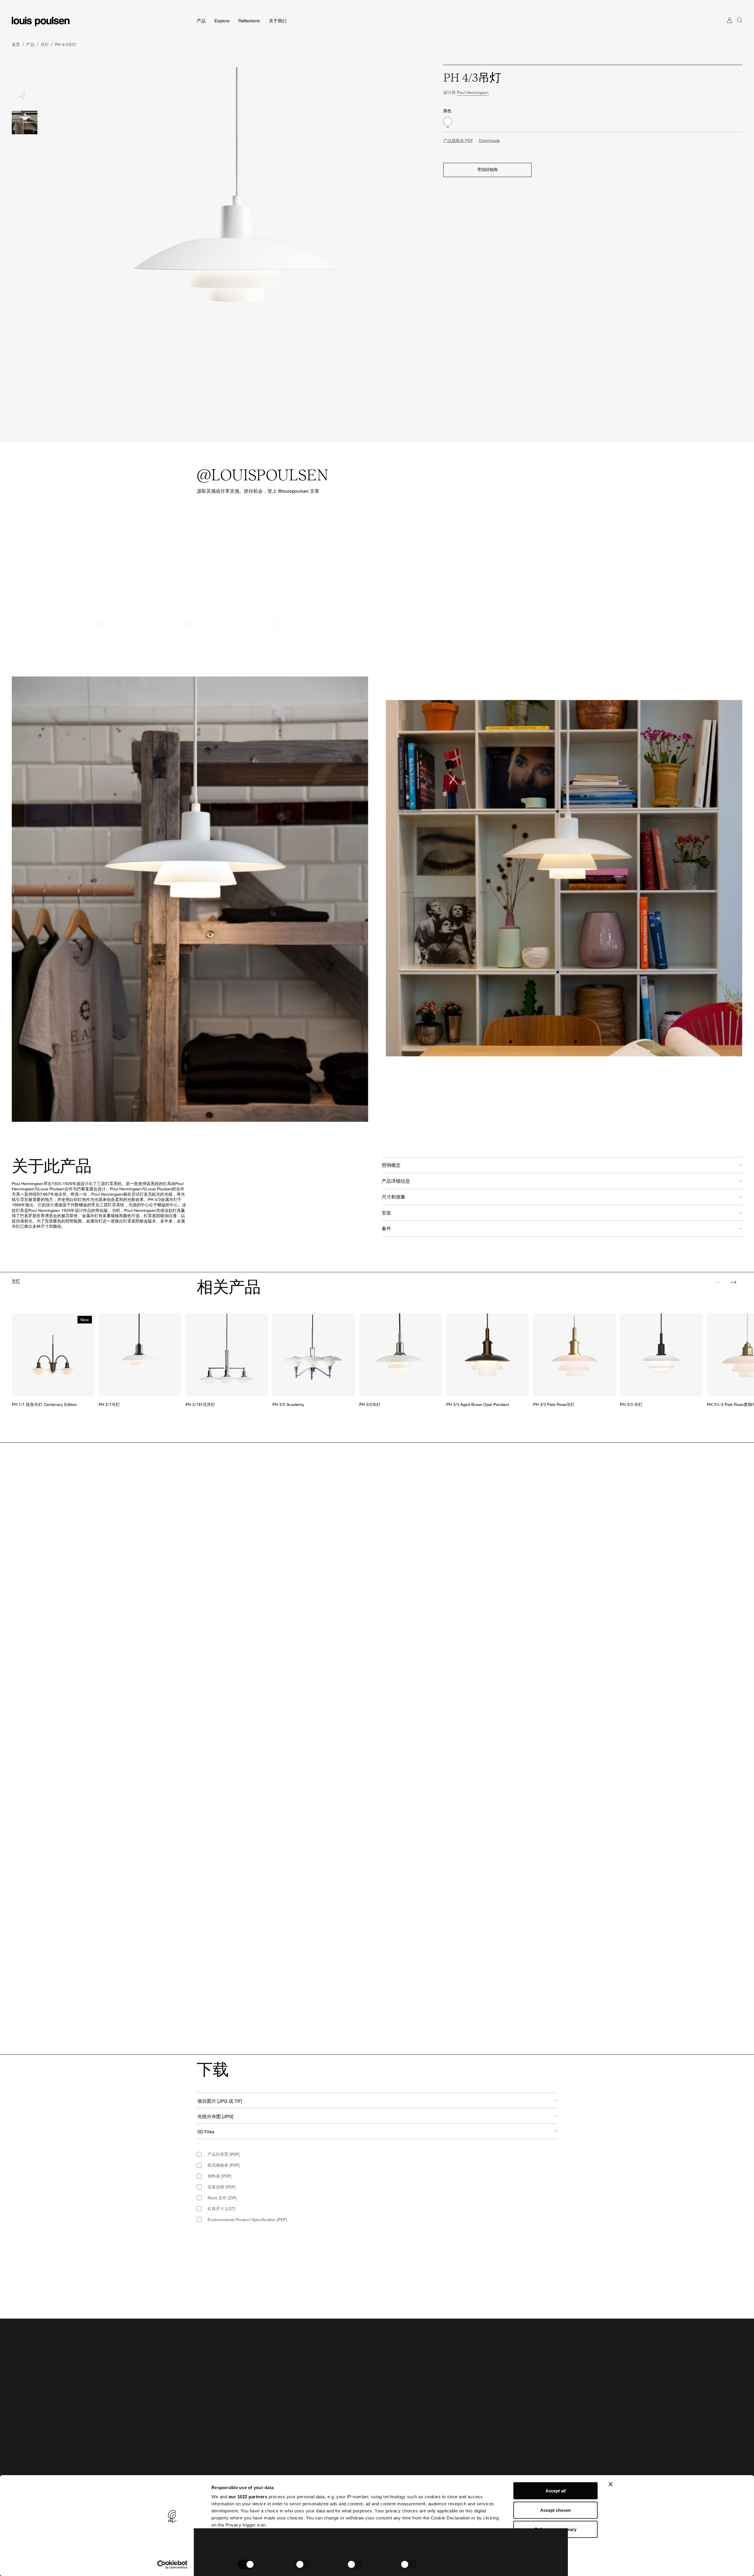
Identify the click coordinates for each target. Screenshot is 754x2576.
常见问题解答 (209, 2458)
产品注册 (205, 2467)
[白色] (448, 121)
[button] (64, 573)
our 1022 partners (248, 2497)
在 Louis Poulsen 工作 (402, 2458)
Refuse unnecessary (555, 2529)
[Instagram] (272, 2386)
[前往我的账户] (730, 26)
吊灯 (16, 1281)
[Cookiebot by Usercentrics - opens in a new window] (172, 2565)
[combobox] (377, 2101)
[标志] (41, 21)
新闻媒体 (390, 2467)
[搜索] (740, 26)
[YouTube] (310, 2386)
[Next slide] (733, 1282)
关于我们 (390, 2448)
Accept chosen (555, 2510)
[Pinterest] (297, 2386)
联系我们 (205, 2448)
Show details (441, 2564)
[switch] (304, 2564)
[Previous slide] (719, 1282)
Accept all (556, 2491)
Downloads (489, 140)
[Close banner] (611, 2484)
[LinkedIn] (285, 2386)
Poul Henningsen (473, 92)
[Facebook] (259, 2386)
